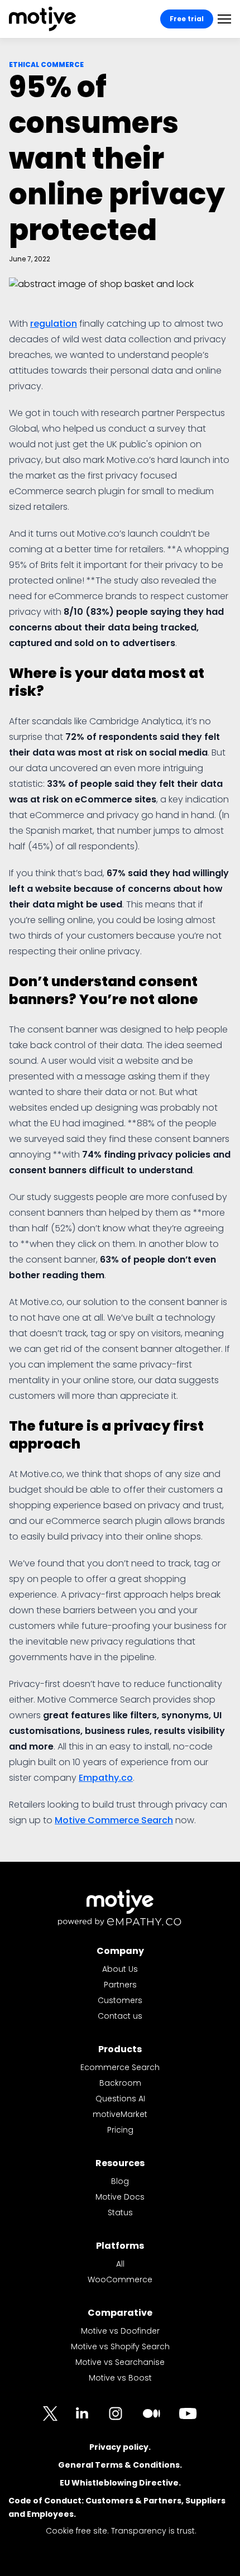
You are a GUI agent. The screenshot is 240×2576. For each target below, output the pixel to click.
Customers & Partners (133, 2501)
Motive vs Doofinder (120, 2331)
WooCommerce (120, 2279)
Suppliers (205, 2501)
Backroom (120, 2083)
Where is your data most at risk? (107, 682)
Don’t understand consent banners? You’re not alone (104, 990)
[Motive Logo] (42, 19)
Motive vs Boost (120, 2378)
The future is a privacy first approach (106, 1435)
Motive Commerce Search (114, 1820)
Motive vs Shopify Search (120, 2346)
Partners (120, 1985)
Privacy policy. (120, 2447)
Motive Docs (120, 2197)
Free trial (187, 19)
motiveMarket (120, 2114)
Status (120, 2212)
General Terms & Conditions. (120, 2465)
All (120, 2264)
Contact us (120, 2016)
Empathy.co (106, 1778)
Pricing (120, 2130)
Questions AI (120, 2099)
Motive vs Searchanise (120, 2362)
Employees (50, 2514)
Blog (120, 2181)
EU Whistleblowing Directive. (120, 2483)
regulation (54, 324)
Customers (120, 2000)
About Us (120, 1969)
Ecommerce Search (120, 2067)
